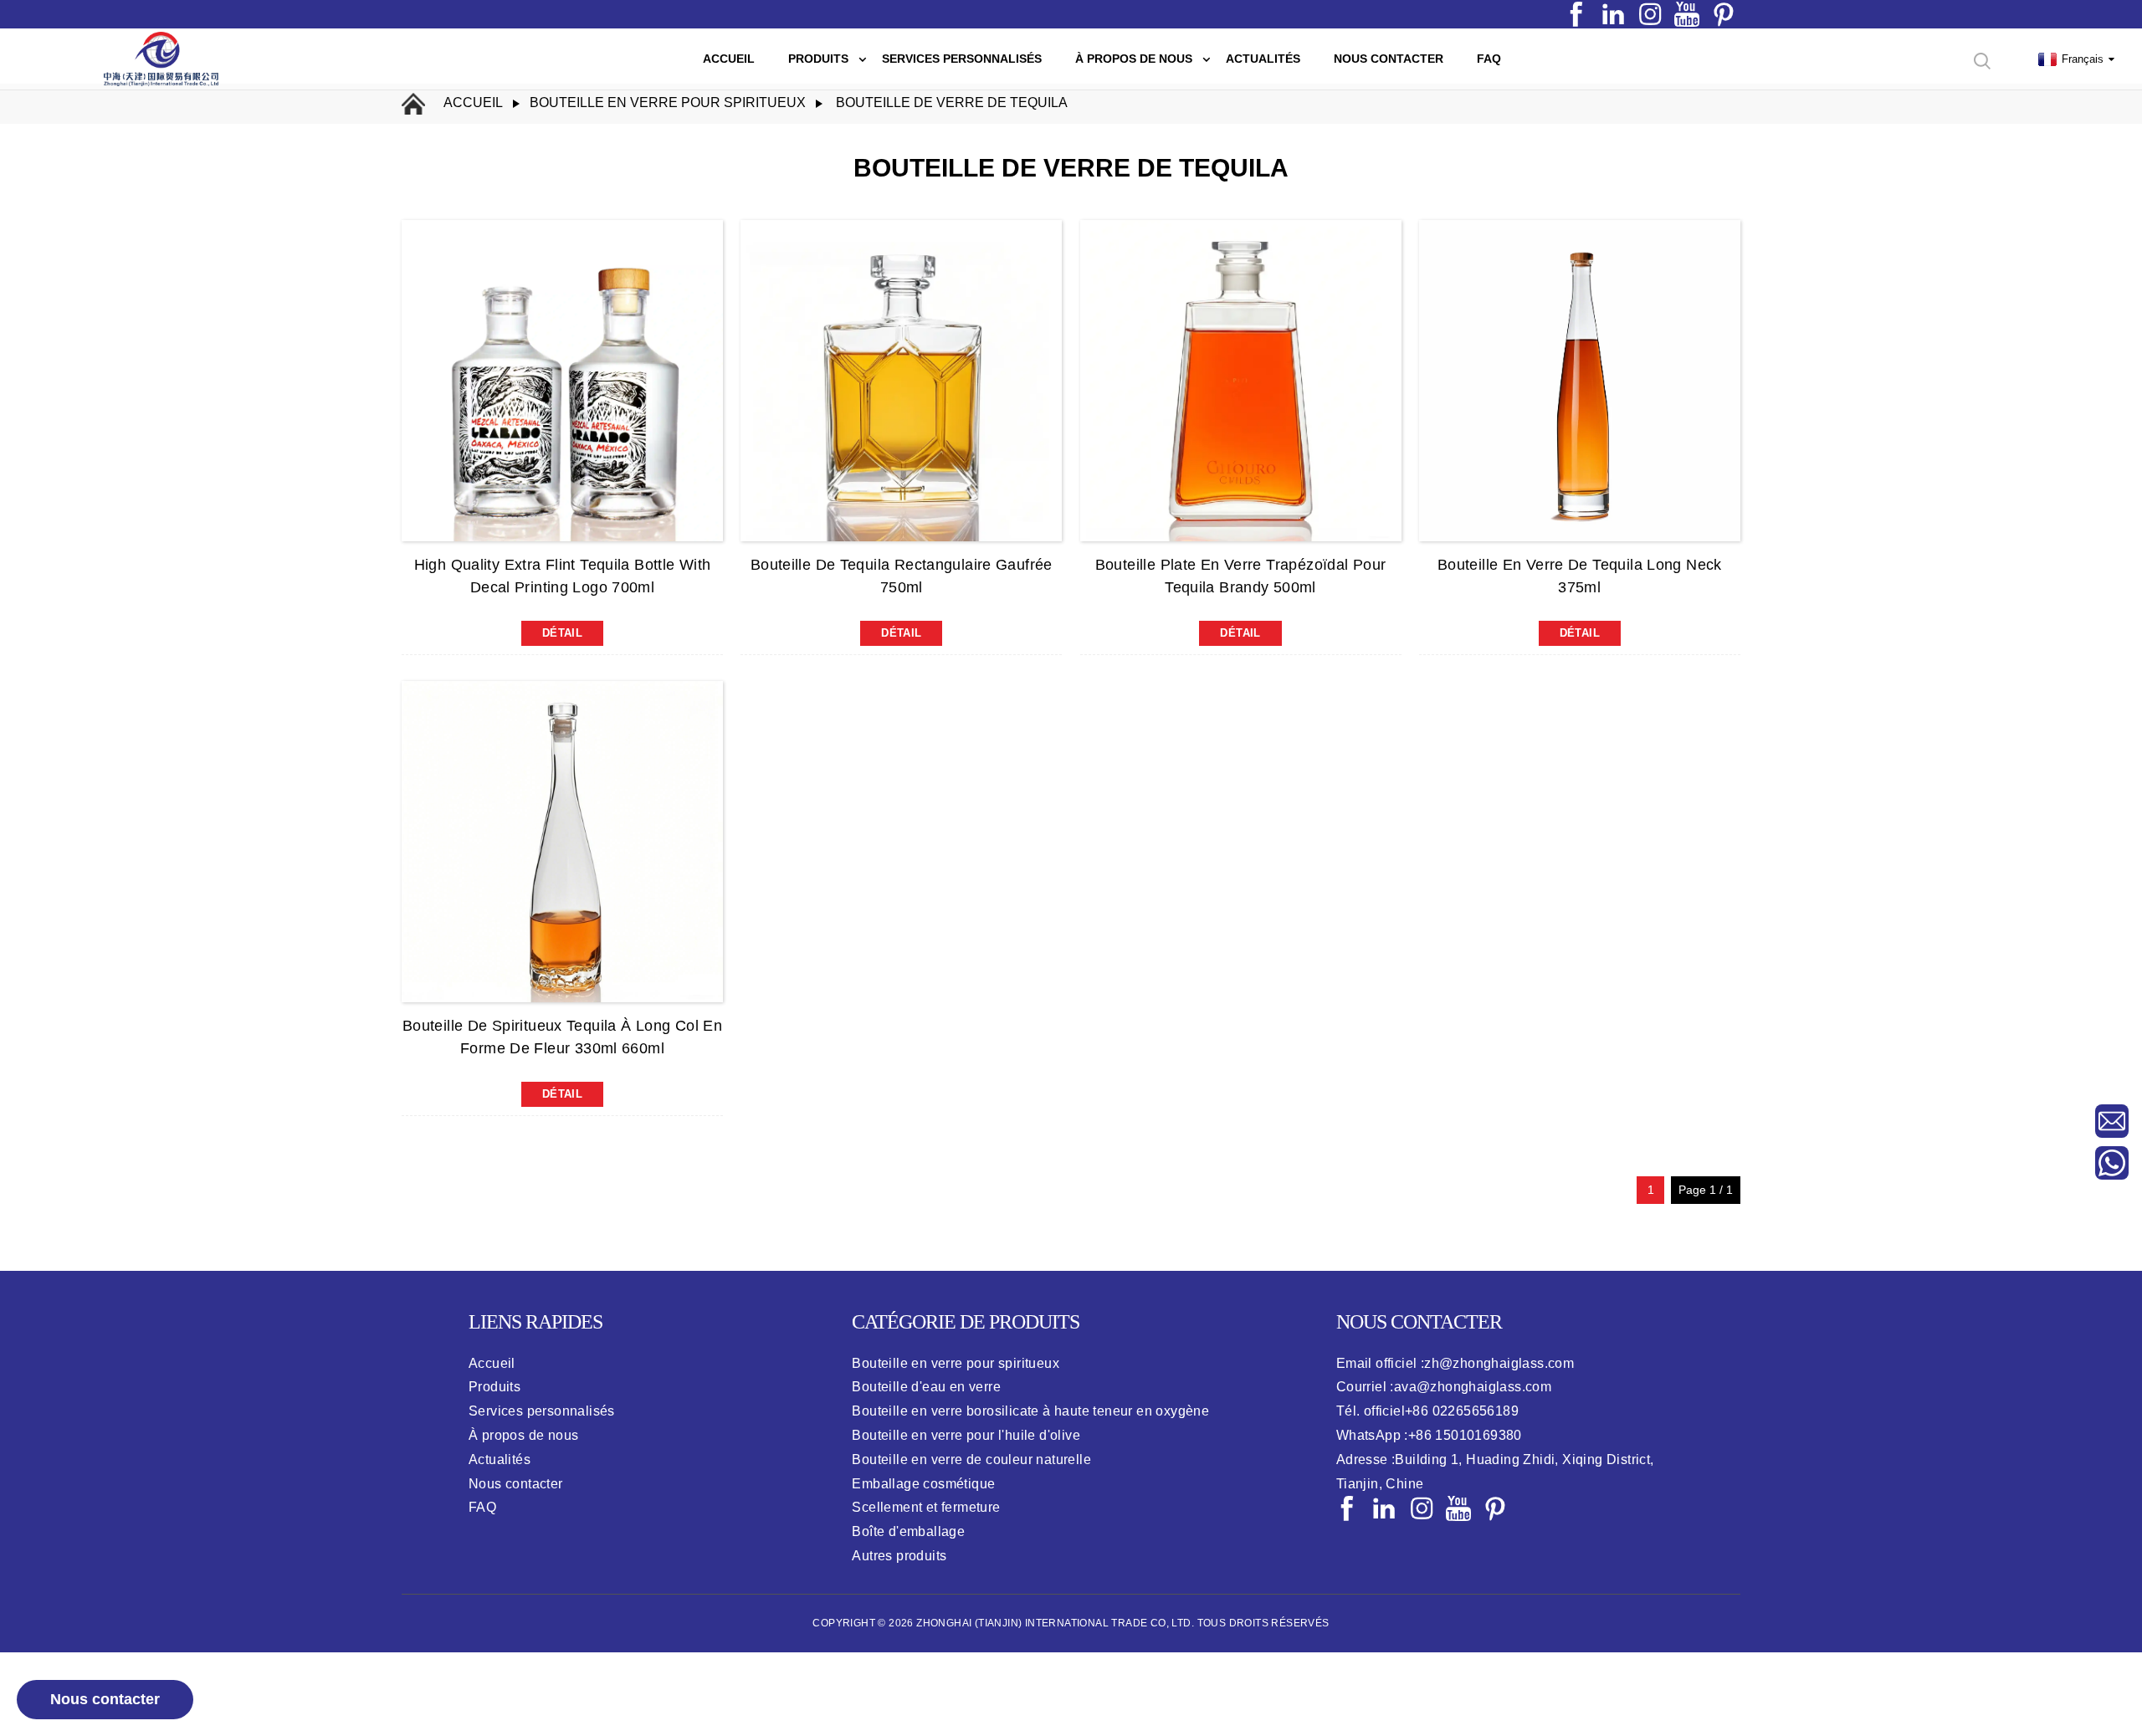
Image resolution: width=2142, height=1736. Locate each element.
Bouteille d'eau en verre (926, 1387)
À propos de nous (523, 1435)
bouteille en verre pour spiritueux (668, 102)
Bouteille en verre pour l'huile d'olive (966, 1435)
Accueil (473, 102)
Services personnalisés (542, 1411)
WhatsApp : (1429, 1435)
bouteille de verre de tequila (952, 102)
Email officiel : (1455, 1363)
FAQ (482, 1507)
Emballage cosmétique (923, 1484)
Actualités (500, 1459)
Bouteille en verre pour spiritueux (956, 1363)
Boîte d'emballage (908, 1531)
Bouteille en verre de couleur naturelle (971, 1459)
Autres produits (899, 1556)
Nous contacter (105, 1699)
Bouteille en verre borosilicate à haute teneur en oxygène (1030, 1411)
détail (562, 633)
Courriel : (1444, 1387)
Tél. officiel (1427, 1411)
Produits (495, 1387)
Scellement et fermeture (926, 1507)
